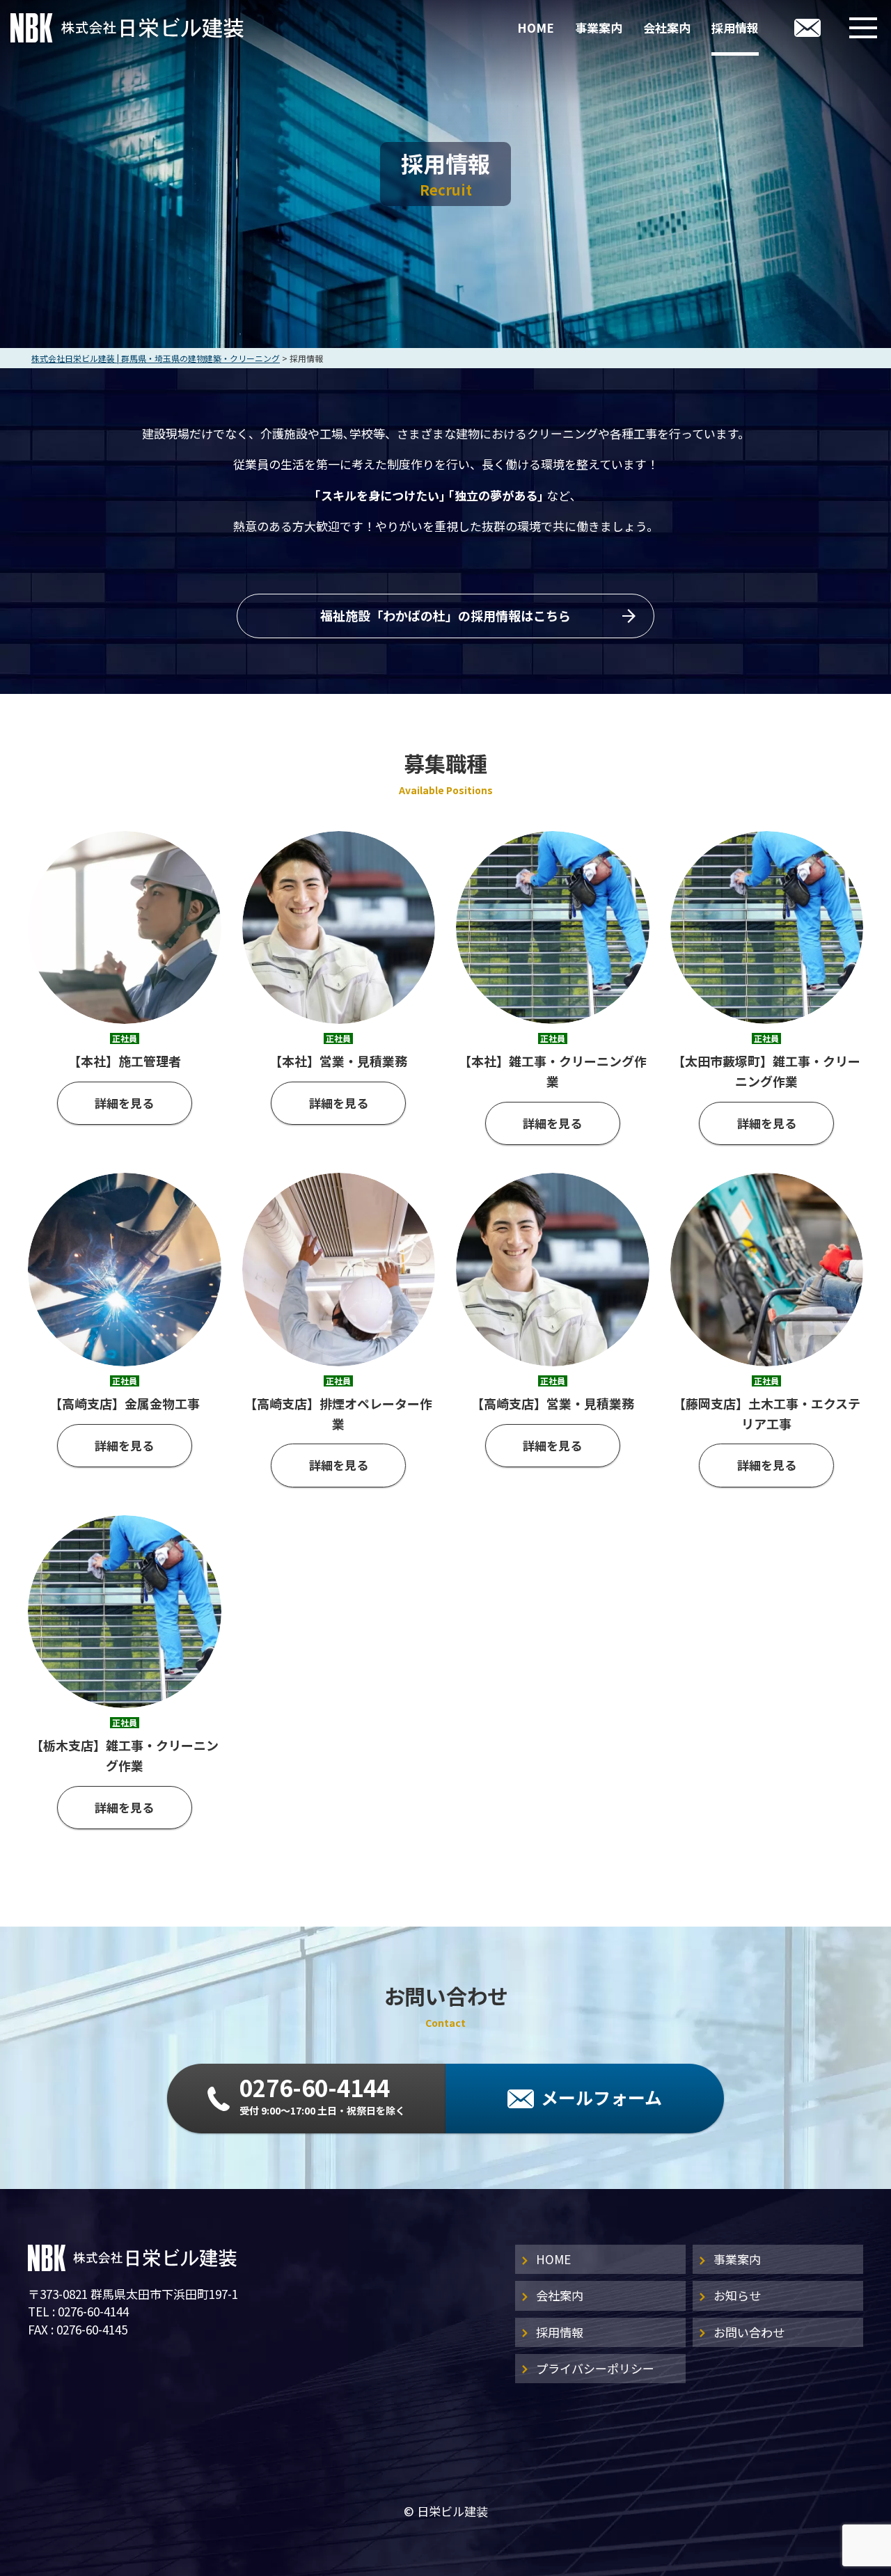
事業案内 (599, 27)
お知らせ (737, 2295)
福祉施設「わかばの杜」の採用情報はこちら (445, 615)
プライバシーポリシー (595, 2368)
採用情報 (735, 27)
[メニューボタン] (863, 28)
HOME (536, 27)
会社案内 (667, 27)
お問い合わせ (749, 2332)
